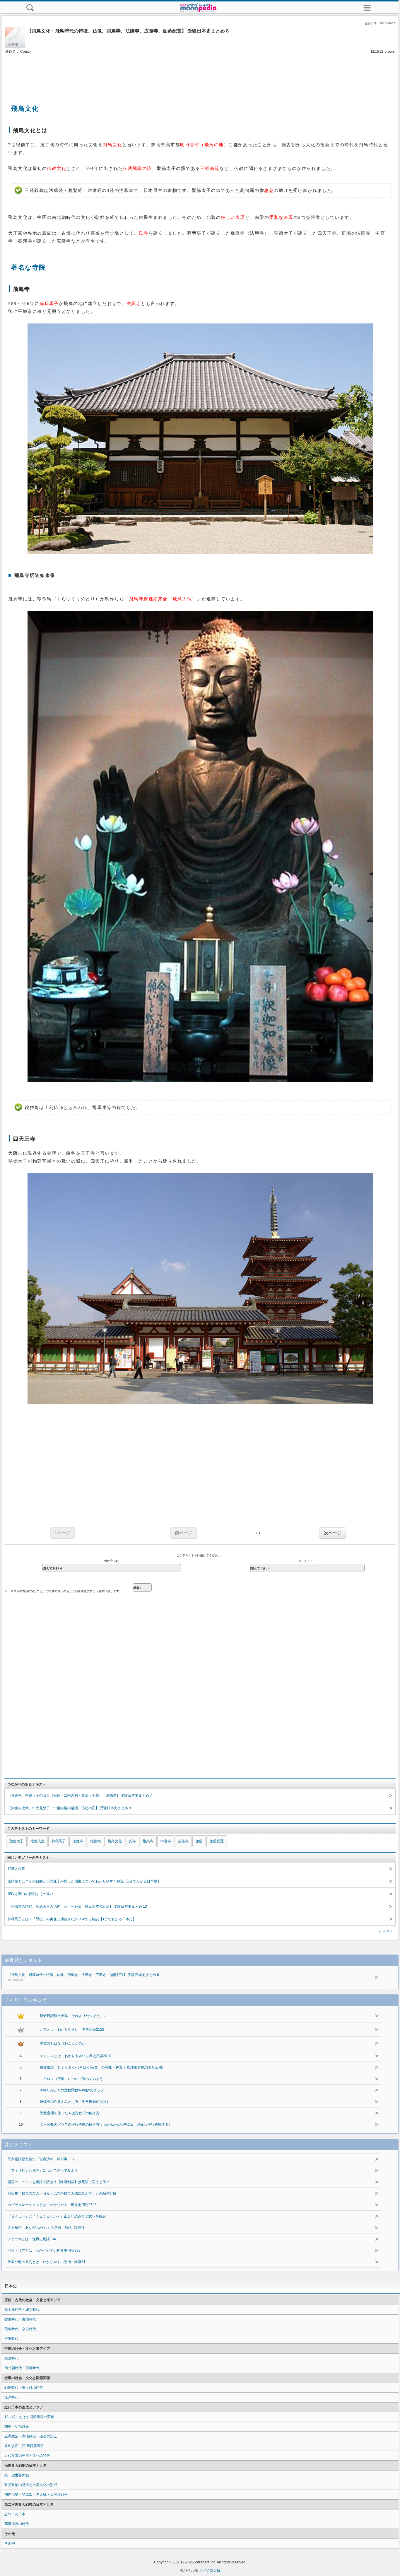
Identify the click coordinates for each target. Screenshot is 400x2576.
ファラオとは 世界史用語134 (32, 2239)
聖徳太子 (16, 1841)
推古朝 (95, 1841)
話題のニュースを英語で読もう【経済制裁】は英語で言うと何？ (59, 2182)
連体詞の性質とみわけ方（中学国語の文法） (75, 2102)
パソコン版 (211, 2570)
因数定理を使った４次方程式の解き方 (70, 2113)
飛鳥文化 (115, 1841)
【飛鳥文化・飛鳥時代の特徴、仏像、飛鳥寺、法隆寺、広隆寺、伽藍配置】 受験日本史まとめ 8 (83, 1977)
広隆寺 (183, 1841)
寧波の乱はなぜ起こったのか (63, 2043)
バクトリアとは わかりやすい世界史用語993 (44, 2250)
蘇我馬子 (59, 1841)
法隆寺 (78, 1841)
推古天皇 (37, 1841)
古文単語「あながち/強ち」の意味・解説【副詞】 (47, 2228)
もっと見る (385, 1931)
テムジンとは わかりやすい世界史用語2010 (76, 2056)
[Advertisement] (200, 73)
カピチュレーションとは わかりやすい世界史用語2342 (52, 2205)
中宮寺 (166, 1841)
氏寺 (132, 1841)
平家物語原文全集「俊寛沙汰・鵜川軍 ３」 (43, 2159)
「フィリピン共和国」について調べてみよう (43, 2170)
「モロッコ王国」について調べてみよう (71, 2079)
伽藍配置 (217, 1841)
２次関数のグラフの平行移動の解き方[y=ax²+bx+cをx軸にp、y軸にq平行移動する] (105, 2124)
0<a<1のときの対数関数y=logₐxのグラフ (72, 2090)
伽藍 (199, 1841)
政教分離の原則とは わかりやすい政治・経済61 (47, 2262)
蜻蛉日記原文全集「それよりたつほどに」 (73, 2016)
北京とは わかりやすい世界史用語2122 (72, 2030)
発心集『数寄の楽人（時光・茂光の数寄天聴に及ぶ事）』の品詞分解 (62, 2193)
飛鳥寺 (148, 1841)
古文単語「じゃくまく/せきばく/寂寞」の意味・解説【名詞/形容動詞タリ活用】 (103, 2067)
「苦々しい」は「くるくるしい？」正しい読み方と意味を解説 (57, 2216)
